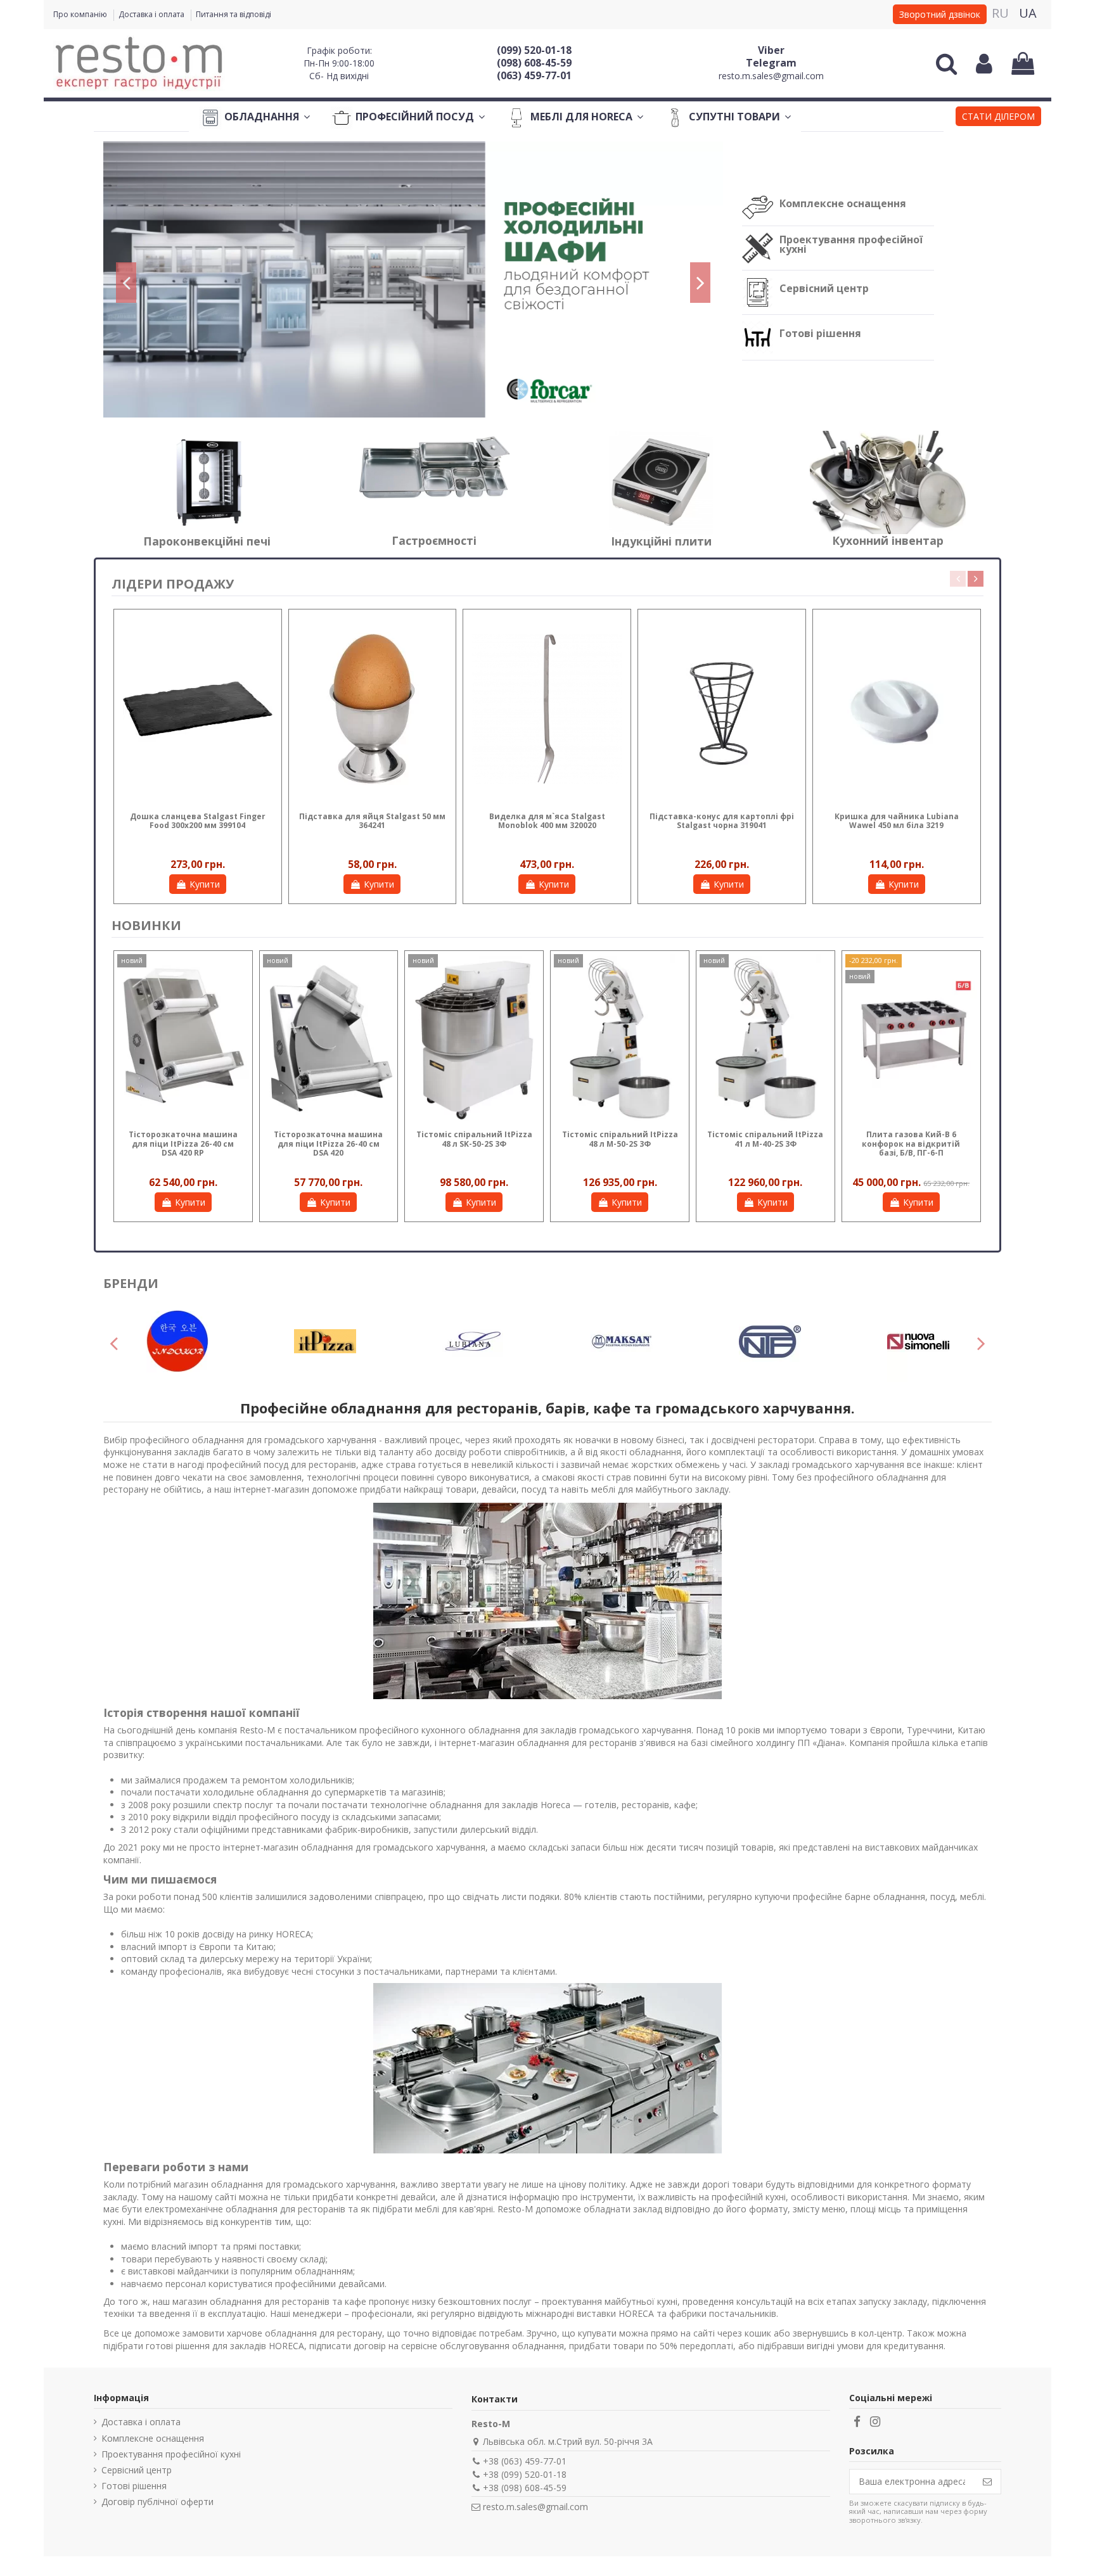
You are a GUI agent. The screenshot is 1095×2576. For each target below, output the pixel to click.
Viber (771, 50)
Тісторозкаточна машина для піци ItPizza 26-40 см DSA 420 (328, 1144)
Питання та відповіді (234, 14)
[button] (998, 118)
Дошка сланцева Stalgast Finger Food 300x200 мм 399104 (198, 821)
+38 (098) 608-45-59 (525, 2488)
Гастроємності (434, 540)
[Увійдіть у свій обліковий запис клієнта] (984, 63)
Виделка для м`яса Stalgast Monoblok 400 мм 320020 (547, 821)
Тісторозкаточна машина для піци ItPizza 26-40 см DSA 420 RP (183, 1144)
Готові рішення (820, 333)
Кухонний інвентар (888, 540)
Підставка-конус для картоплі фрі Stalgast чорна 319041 (722, 821)
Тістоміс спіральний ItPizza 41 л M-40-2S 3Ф (765, 1139)
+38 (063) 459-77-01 (525, 2461)
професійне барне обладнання (859, 1897)
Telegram (771, 63)
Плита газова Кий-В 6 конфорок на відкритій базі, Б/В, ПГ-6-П (911, 1144)
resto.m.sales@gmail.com (771, 76)
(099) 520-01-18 (534, 50)
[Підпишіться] (987, 2482)
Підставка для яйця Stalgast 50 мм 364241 (372, 821)
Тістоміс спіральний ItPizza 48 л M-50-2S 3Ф (620, 1139)
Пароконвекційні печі (207, 541)
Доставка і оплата (152, 14)
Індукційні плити (661, 541)
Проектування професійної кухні (851, 244)
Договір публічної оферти (157, 2502)
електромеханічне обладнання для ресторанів (245, 2209)
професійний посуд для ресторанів (281, 1464)
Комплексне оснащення (843, 203)
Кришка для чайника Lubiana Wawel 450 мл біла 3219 (897, 821)
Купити (205, 884)
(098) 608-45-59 (534, 63)
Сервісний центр (824, 288)
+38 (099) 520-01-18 (525, 2474)
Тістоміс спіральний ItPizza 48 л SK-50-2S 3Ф (474, 1139)
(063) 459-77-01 (534, 75)
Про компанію (81, 14)
